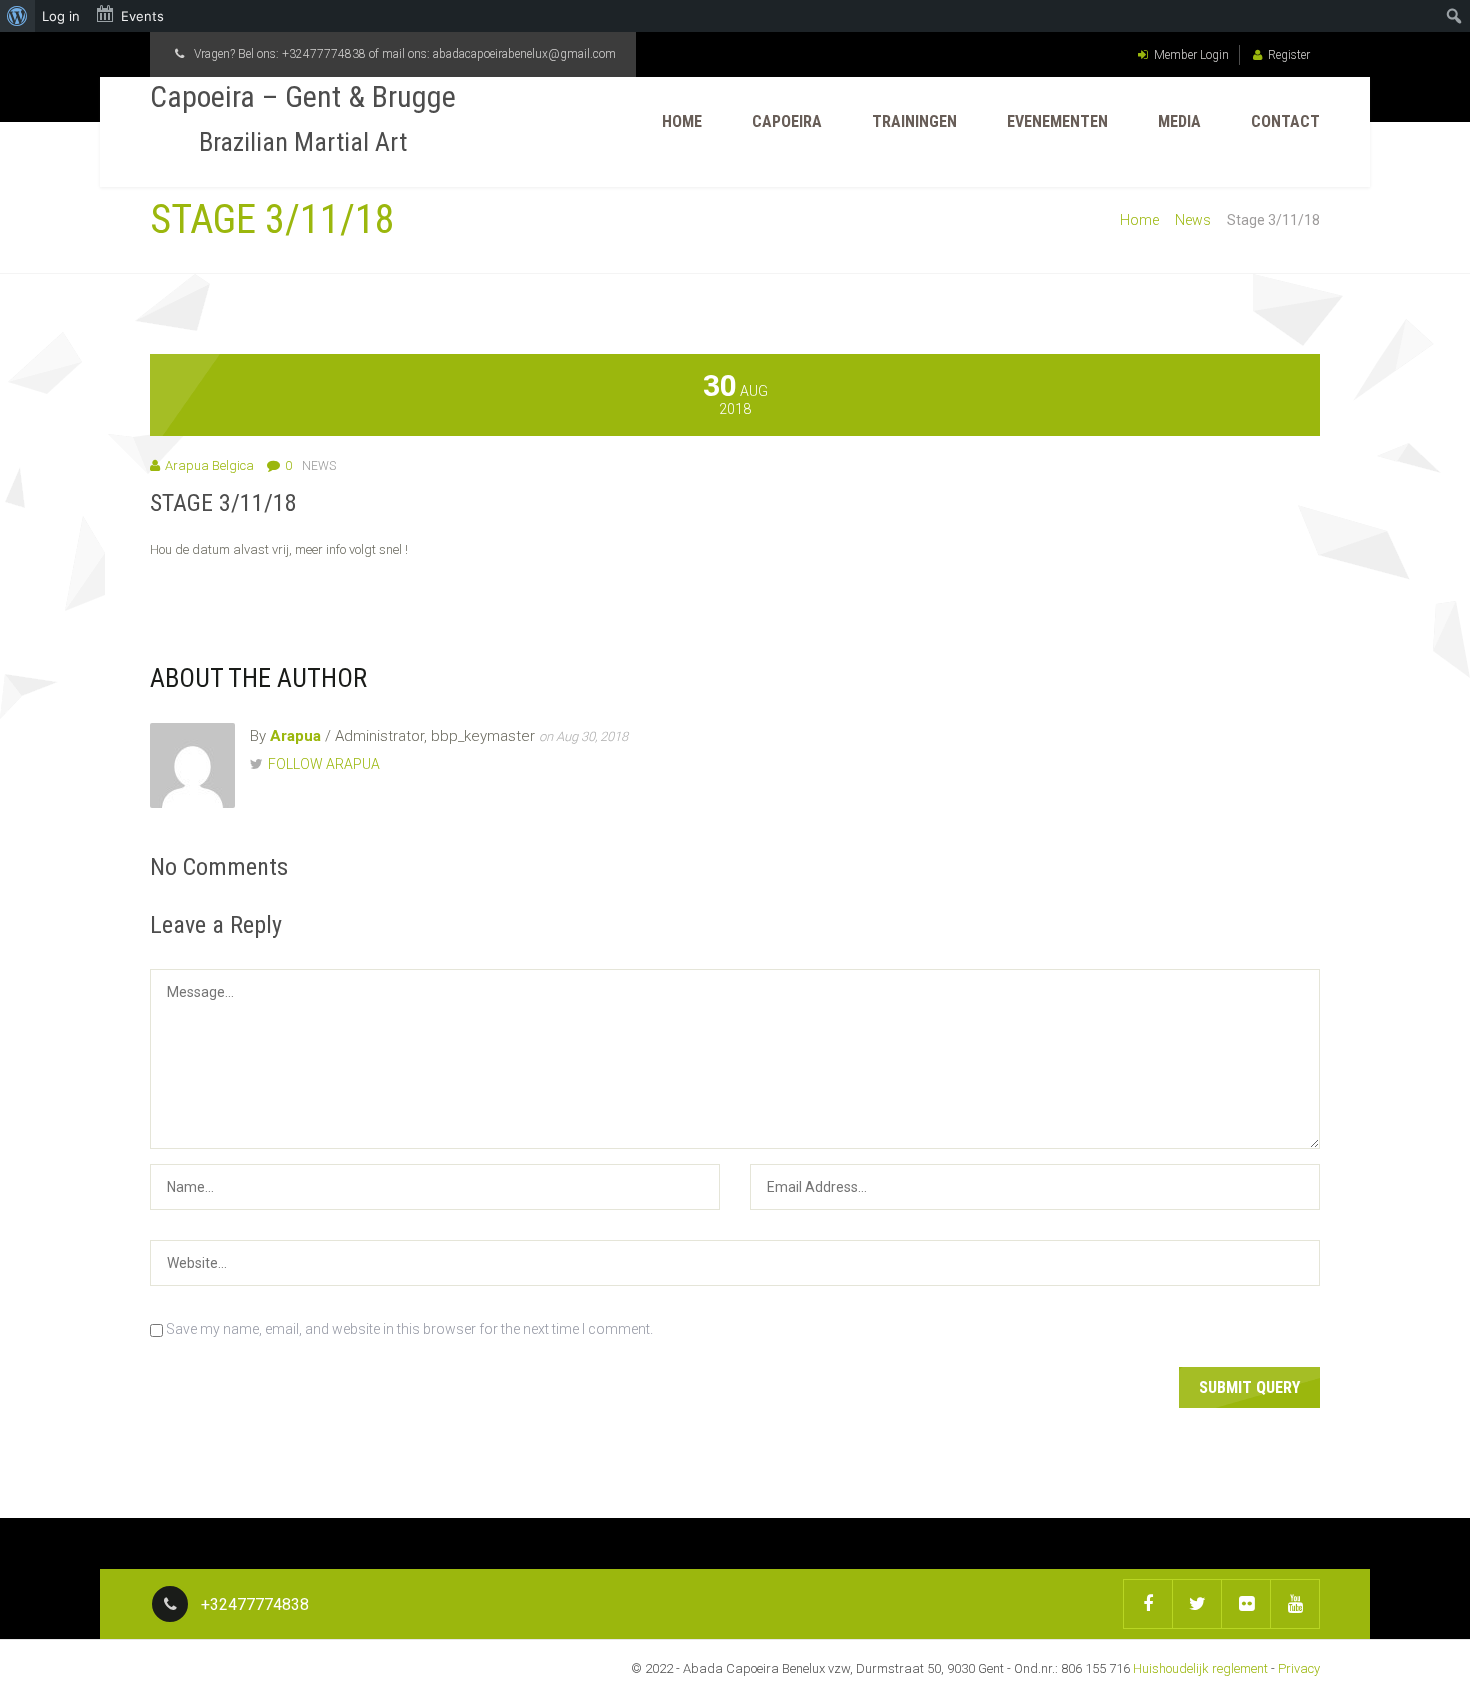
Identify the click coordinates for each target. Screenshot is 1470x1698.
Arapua (295, 736)
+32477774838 (324, 54)
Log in (61, 16)
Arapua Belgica (209, 465)
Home (682, 121)
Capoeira (787, 121)
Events (142, 16)
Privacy (1299, 1668)
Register (1289, 55)
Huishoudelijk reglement (1200, 1668)
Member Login (1191, 55)
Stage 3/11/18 (223, 503)
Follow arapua (324, 764)
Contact (1285, 121)
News (1193, 220)
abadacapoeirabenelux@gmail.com (524, 54)
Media (1179, 121)
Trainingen (914, 121)
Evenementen (1057, 121)
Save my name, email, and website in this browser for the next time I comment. (409, 1329)
